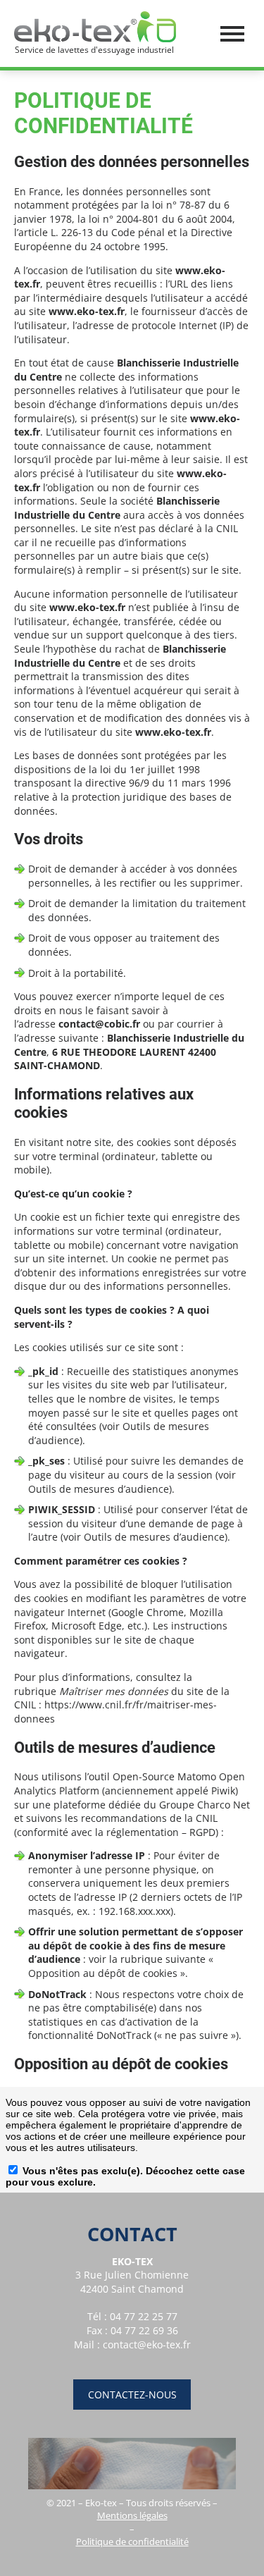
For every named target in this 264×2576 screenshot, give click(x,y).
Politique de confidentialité (132, 2541)
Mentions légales (132, 2515)
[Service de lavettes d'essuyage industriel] (95, 26)
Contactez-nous (132, 2395)
